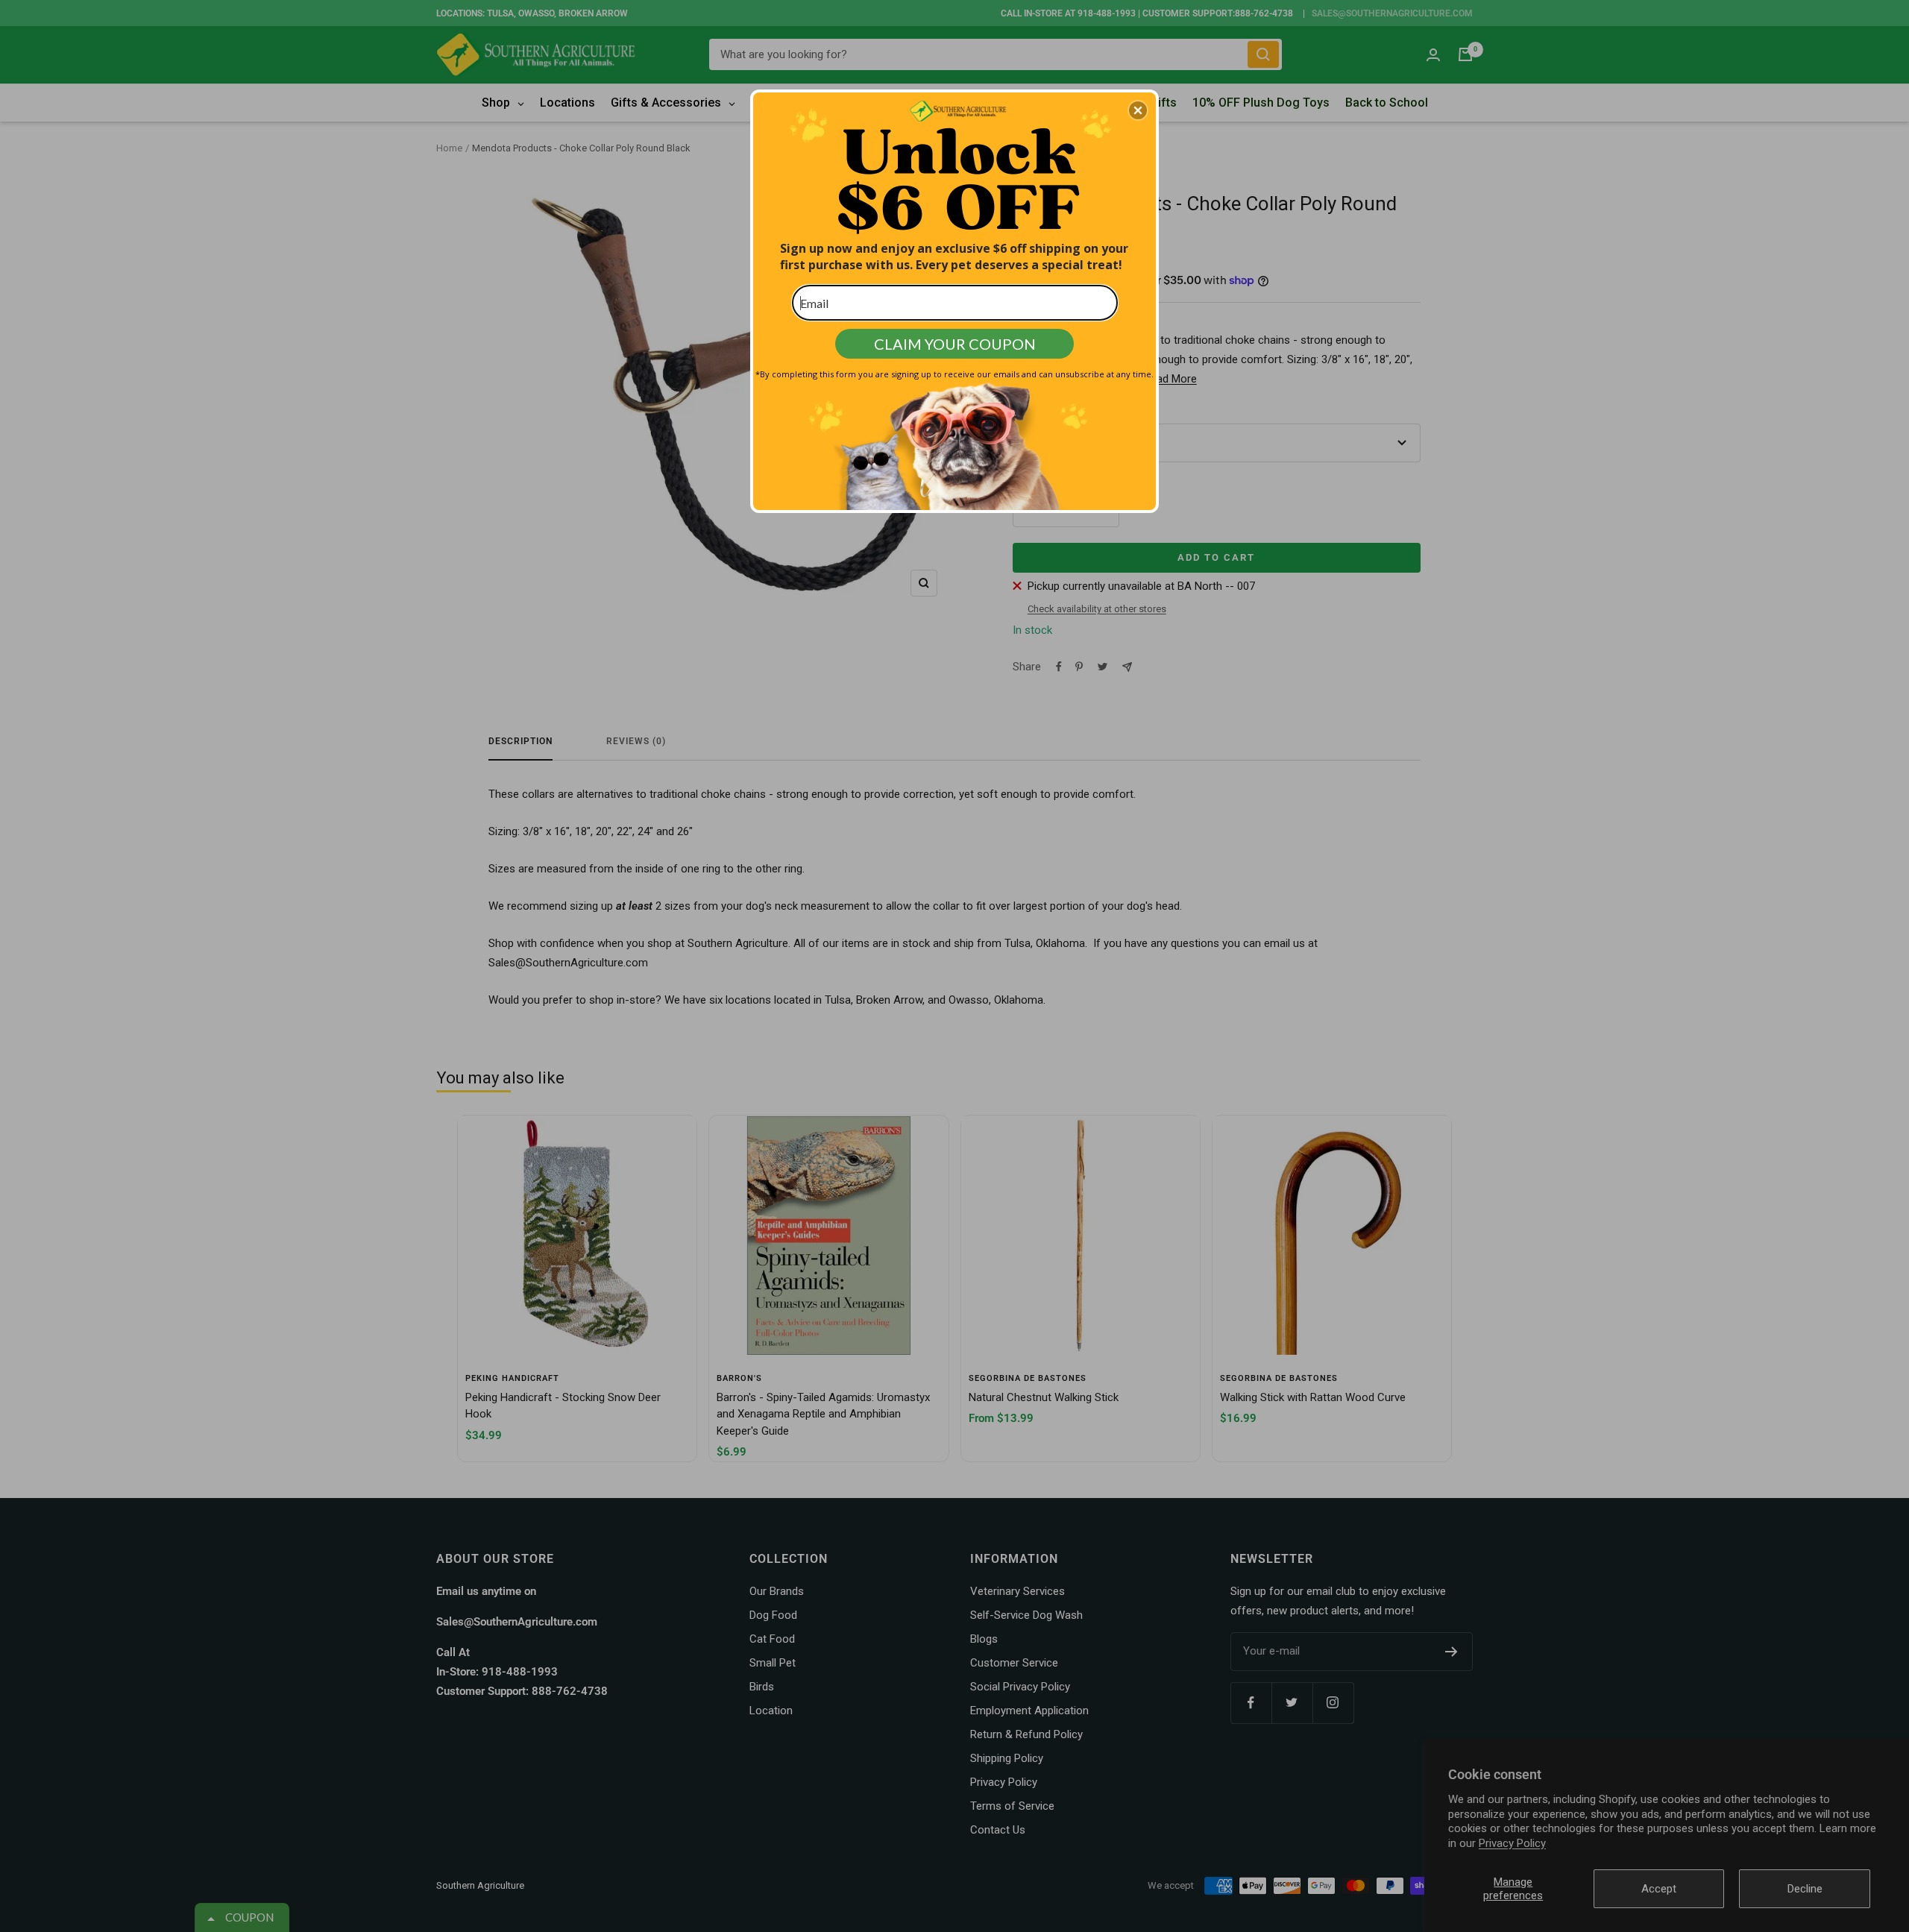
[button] (1138, 110)
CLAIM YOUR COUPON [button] (955, 344)
